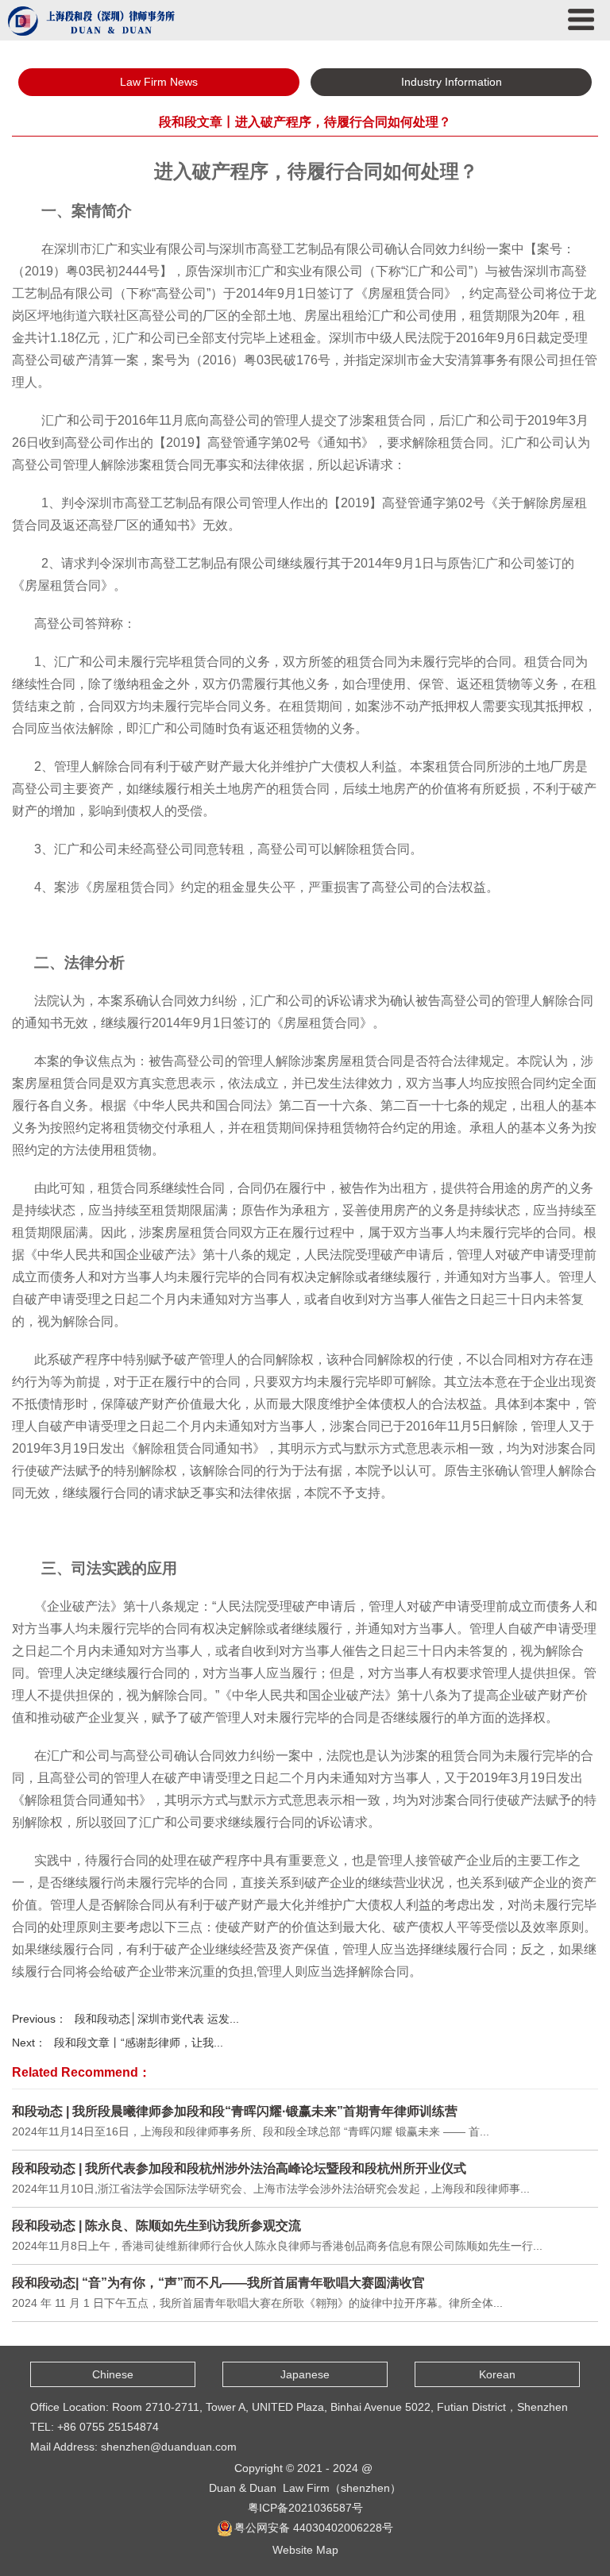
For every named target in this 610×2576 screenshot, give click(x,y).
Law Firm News (159, 82)
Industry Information (452, 82)
